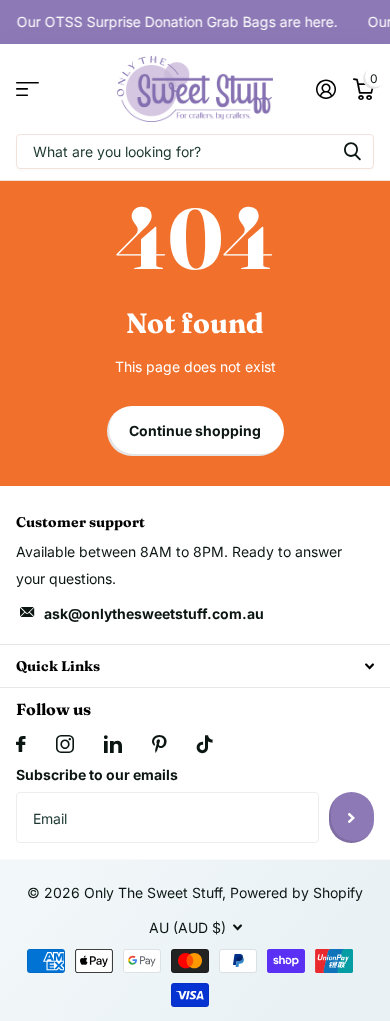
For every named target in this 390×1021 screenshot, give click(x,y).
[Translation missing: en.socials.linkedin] (113, 744)
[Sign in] (325, 89)
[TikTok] (205, 744)
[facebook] (21, 744)
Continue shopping (195, 430)
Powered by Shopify (296, 892)
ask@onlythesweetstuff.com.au (154, 613)
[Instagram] (65, 744)
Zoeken (352, 151)
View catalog (27, 89)
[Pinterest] (159, 744)
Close (195, 665)
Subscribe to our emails (97, 774)
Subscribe (351, 817)
